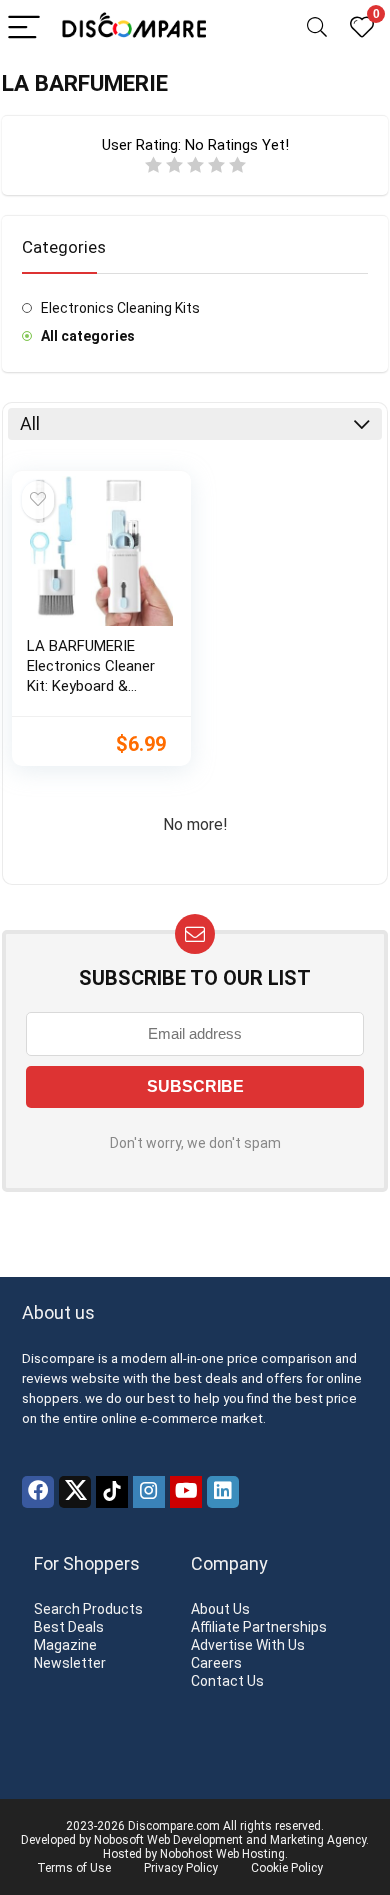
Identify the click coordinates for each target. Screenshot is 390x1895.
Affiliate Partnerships (259, 1627)
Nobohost (186, 1854)
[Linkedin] (223, 1492)
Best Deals (69, 1627)
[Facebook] (38, 1492)
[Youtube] (186, 1492)
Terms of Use (74, 1868)
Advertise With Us (248, 1645)
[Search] (317, 28)
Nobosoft (119, 1840)
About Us (220, 1609)
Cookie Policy (287, 1868)
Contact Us (227, 1681)
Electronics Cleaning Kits (120, 308)
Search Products (88, 1609)
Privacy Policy (181, 1868)
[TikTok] (112, 1492)
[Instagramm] (149, 1492)
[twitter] (75, 1492)
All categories (88, 336)
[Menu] (24, 28)
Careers (216, 1663)
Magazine (65, 1645)
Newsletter (70, 1663)
